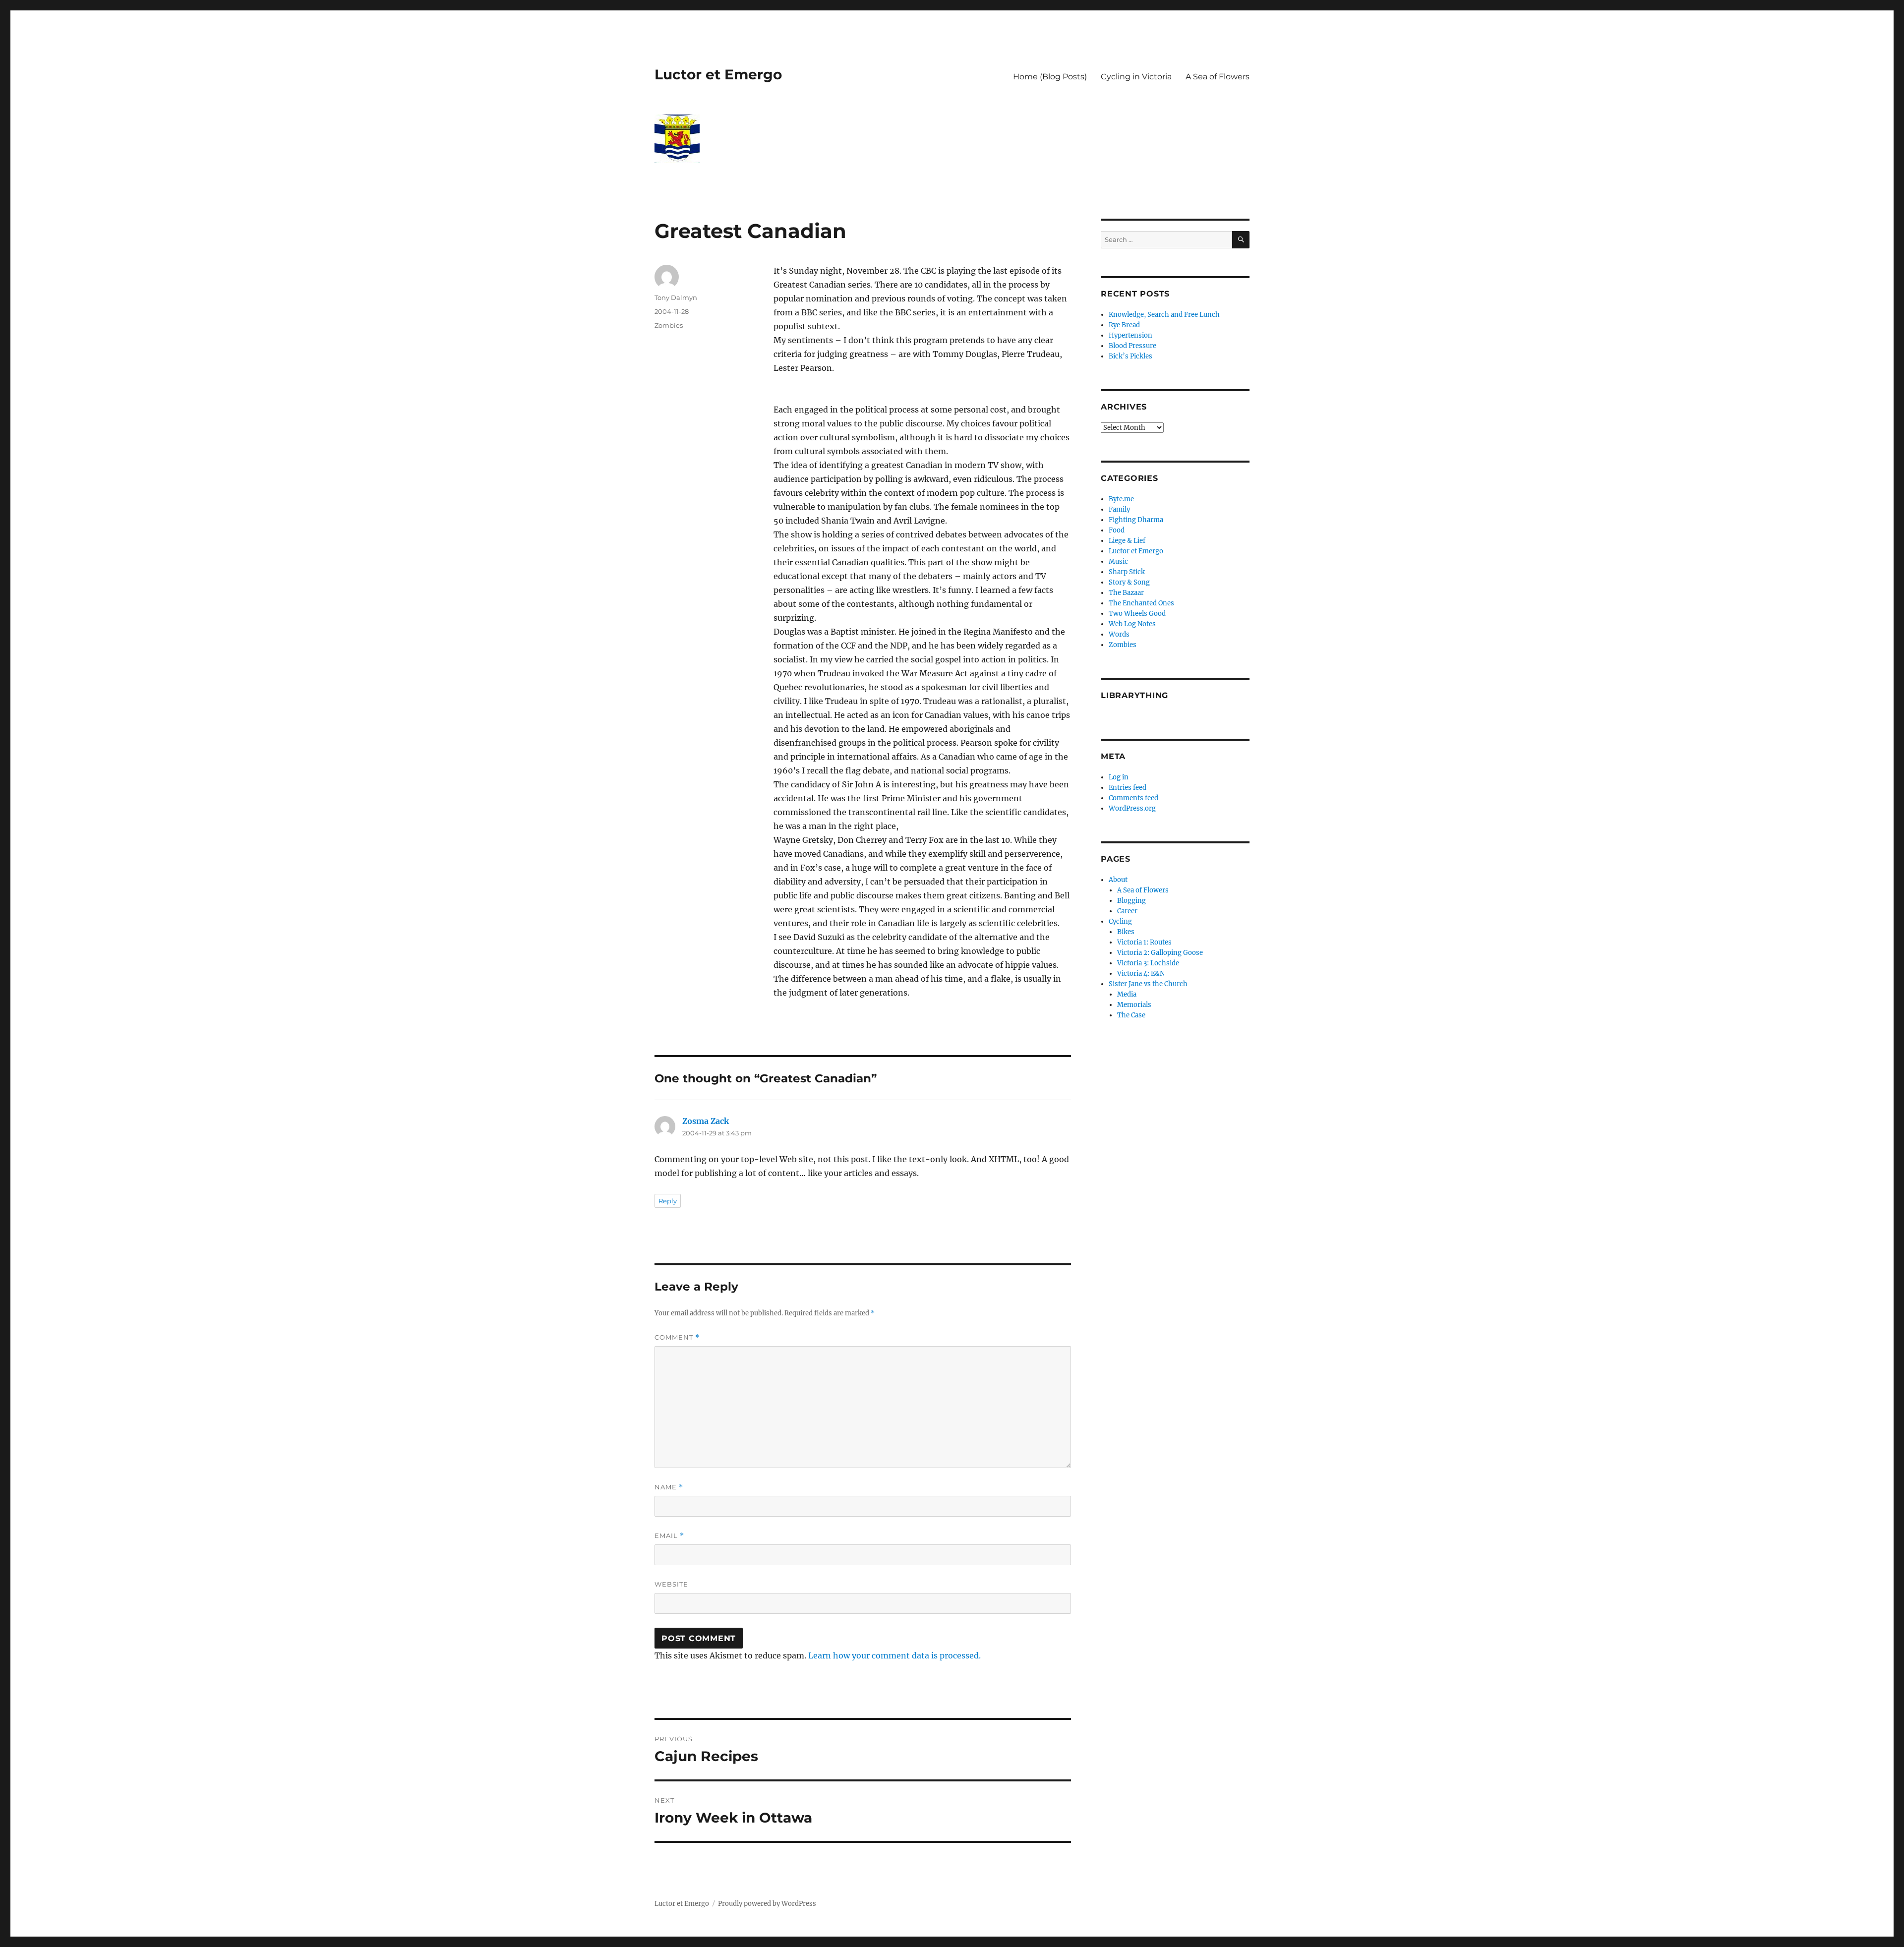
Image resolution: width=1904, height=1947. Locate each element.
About (1118, 880)
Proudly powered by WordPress (767, 1904)
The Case (1131, 1015)
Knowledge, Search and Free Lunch (1164, 315)
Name (669, 1487)
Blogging (1131, 901)
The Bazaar (1126, 593)
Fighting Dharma (1136, 520)
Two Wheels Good (1137, 614)
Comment (677, 1337)
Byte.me (1121, 499)
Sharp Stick (1127, 572)
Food (1117, 530)
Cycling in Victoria (1136, 77)
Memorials (1134, 1005)
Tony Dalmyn (676, 297)
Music (1118, 561)
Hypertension (1130, 335)
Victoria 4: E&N (1141, 973)
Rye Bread (1124, 325)
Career (1127, 911)
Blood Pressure (1132, 346)
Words (1119, 634)
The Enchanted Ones (1141, 603)
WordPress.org (1132, 808)
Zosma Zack (706, 1121)
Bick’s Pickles (1130, 356)
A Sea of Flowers (1218, 77)
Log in (1119, 777)
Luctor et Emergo (718, 74)
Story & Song (1129, 582)
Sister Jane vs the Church (1148, 984)
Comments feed (1133, 798)
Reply (668, 1201)
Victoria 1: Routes (1144, 942)
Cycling (1120, 921)
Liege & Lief (1127, 541)
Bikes (1126, 932)
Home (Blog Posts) (1050, 77)
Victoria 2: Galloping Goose (1160, 953)
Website (671, 1584)
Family (1119, 509)
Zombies (669, 325)
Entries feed (1128, 788)
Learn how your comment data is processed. (894, 1655)
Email (669, 1536)
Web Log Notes (1132, 624)
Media (1127, 994)
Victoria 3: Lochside (1148, 963)
